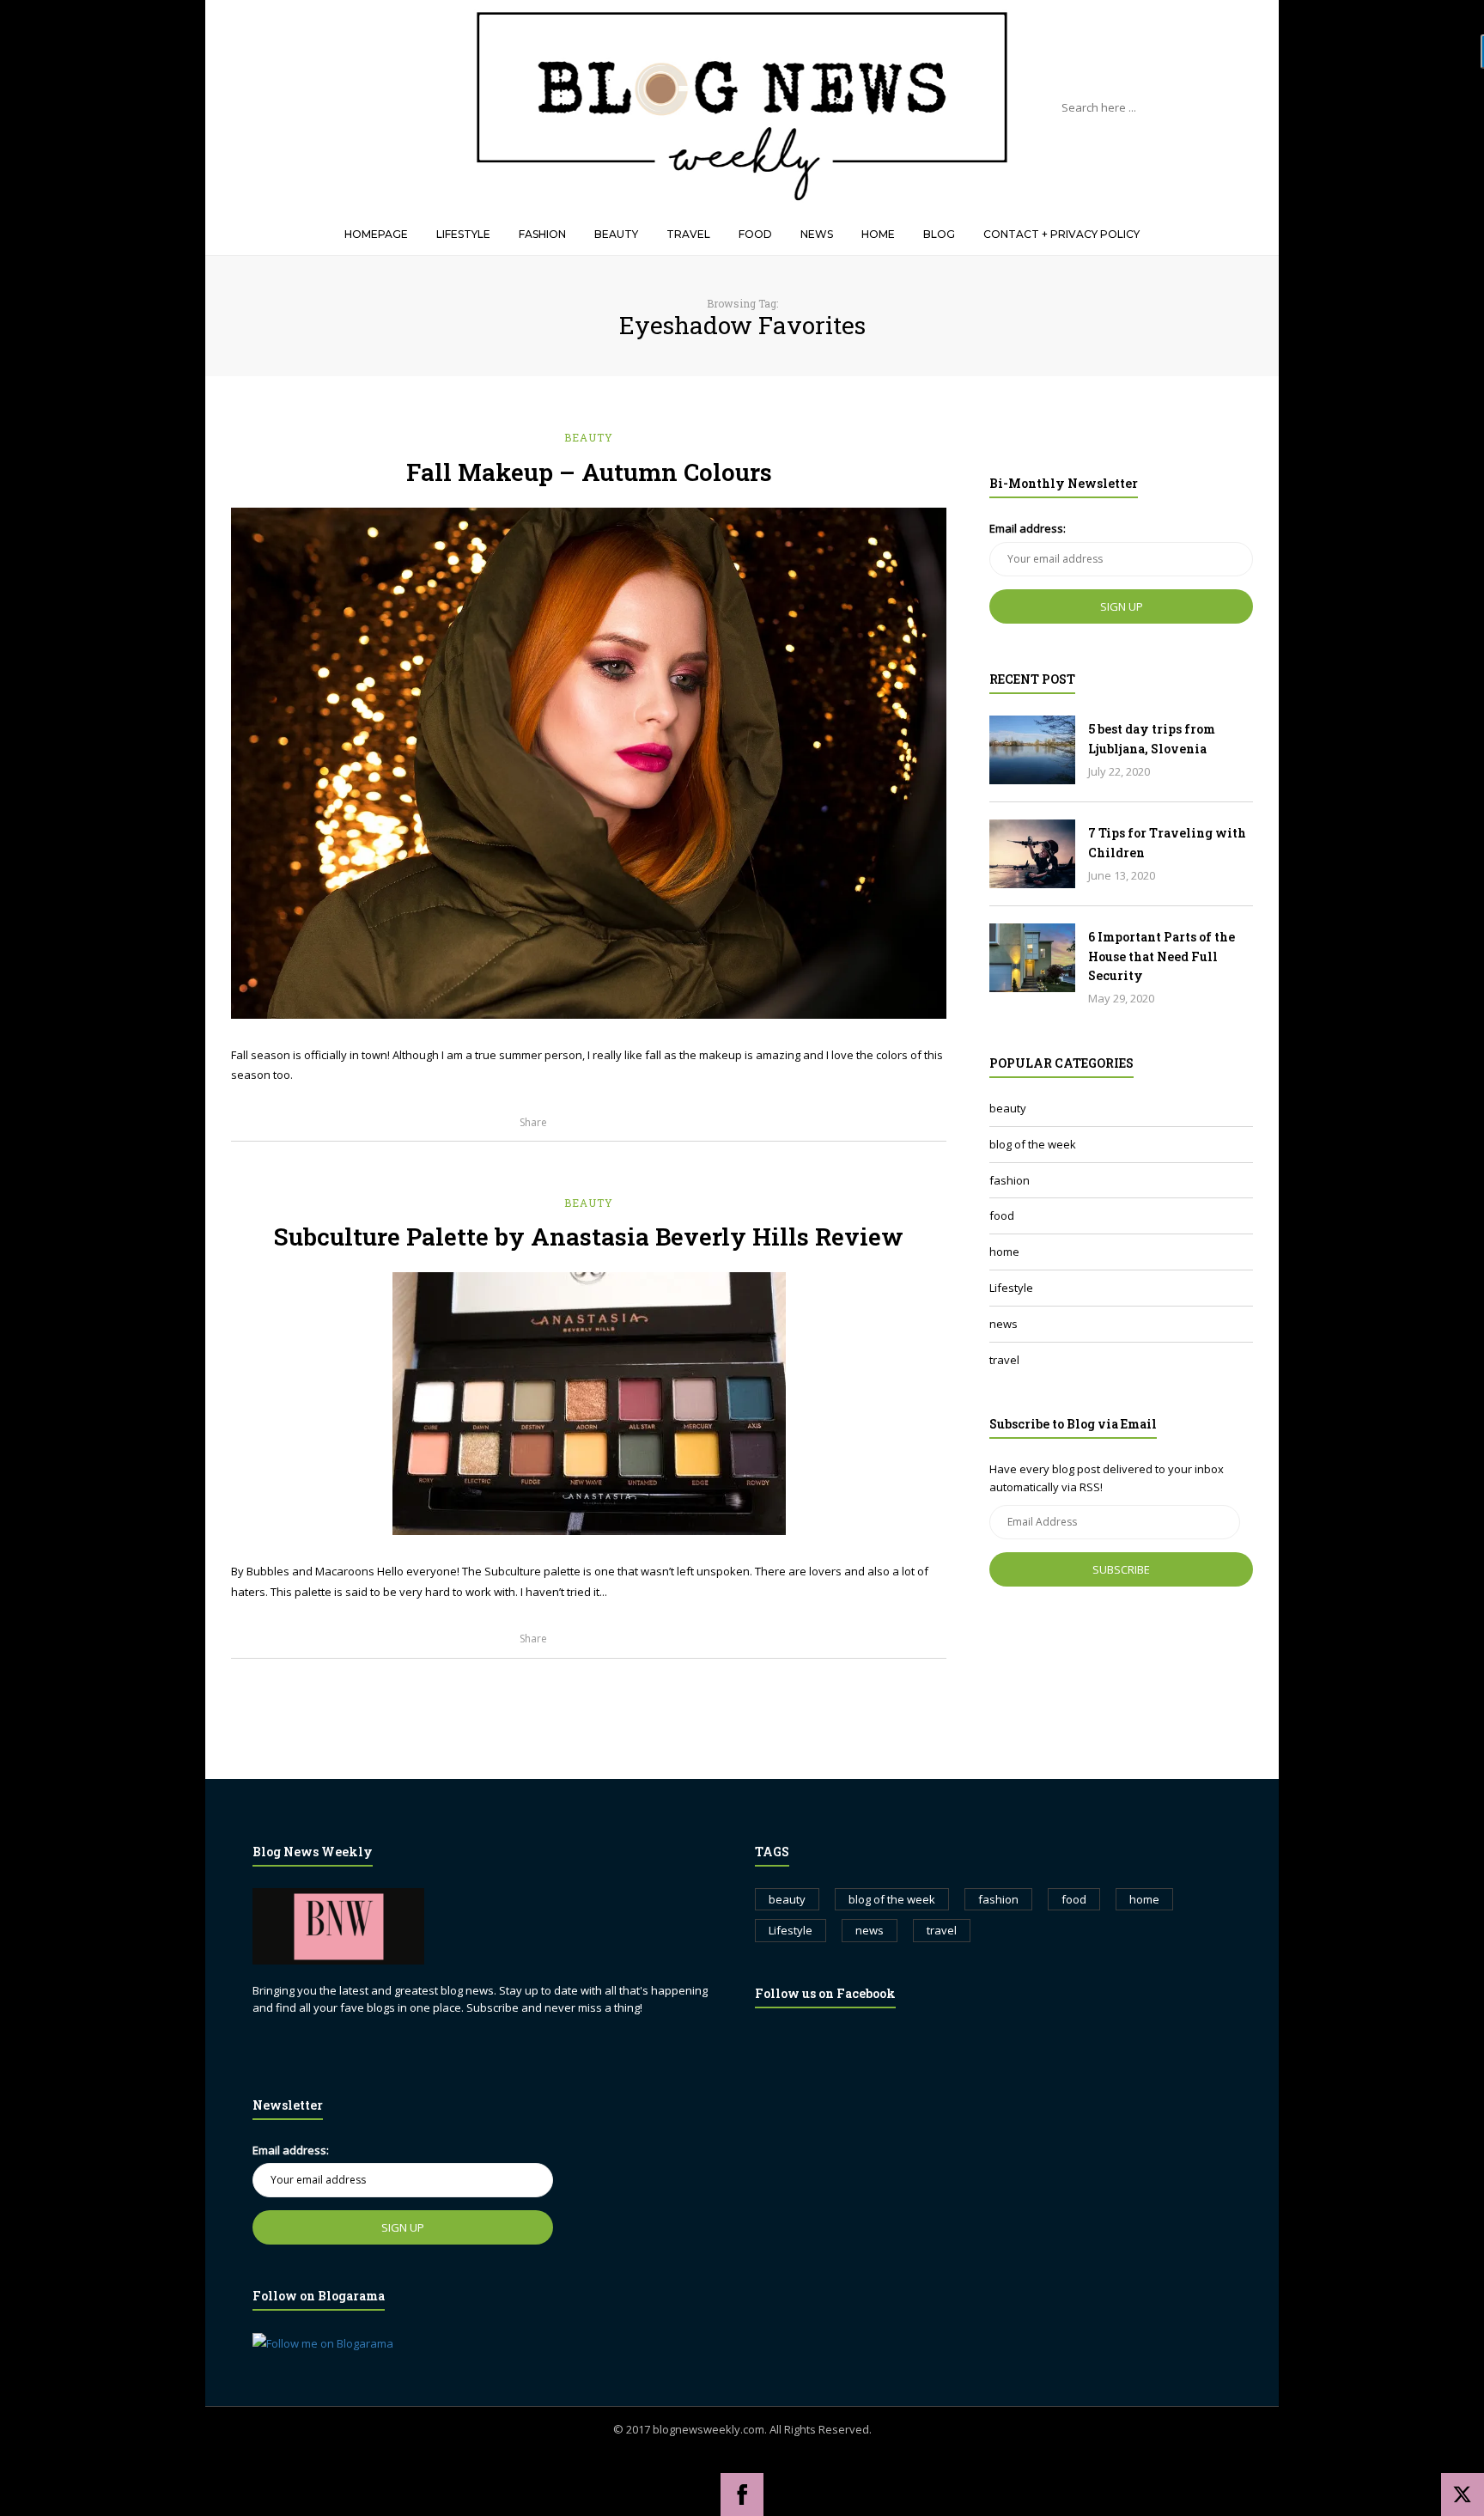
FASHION (542, 234)
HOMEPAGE (376, 234)
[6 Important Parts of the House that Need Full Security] (1032, 958)
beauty (589, 437)
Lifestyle (1011, 1288)
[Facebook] (742, 2495)
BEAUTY (616, 234)
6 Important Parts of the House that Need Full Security (1162, 956)
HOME (878, 234)
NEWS (817, 234)
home (1004, 1252)
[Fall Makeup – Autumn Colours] (589, 763)
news (1004, 1324)
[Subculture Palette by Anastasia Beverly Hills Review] (589, 1404)
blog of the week (1033, 1144)
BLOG (939, 234)
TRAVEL (688, 234)
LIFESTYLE (463, 234)
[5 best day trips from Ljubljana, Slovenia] (1032, 750)
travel (1004, 1360)
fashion (1010, 1180)
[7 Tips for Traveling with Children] (1032, 854)
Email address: (1028, 528)
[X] (1463, 2495)
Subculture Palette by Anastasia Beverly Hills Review (589, 1237)
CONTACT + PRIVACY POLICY (1061, 234)
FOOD (755, 234)
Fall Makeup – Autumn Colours (589, 472)
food (1002, 1215)
